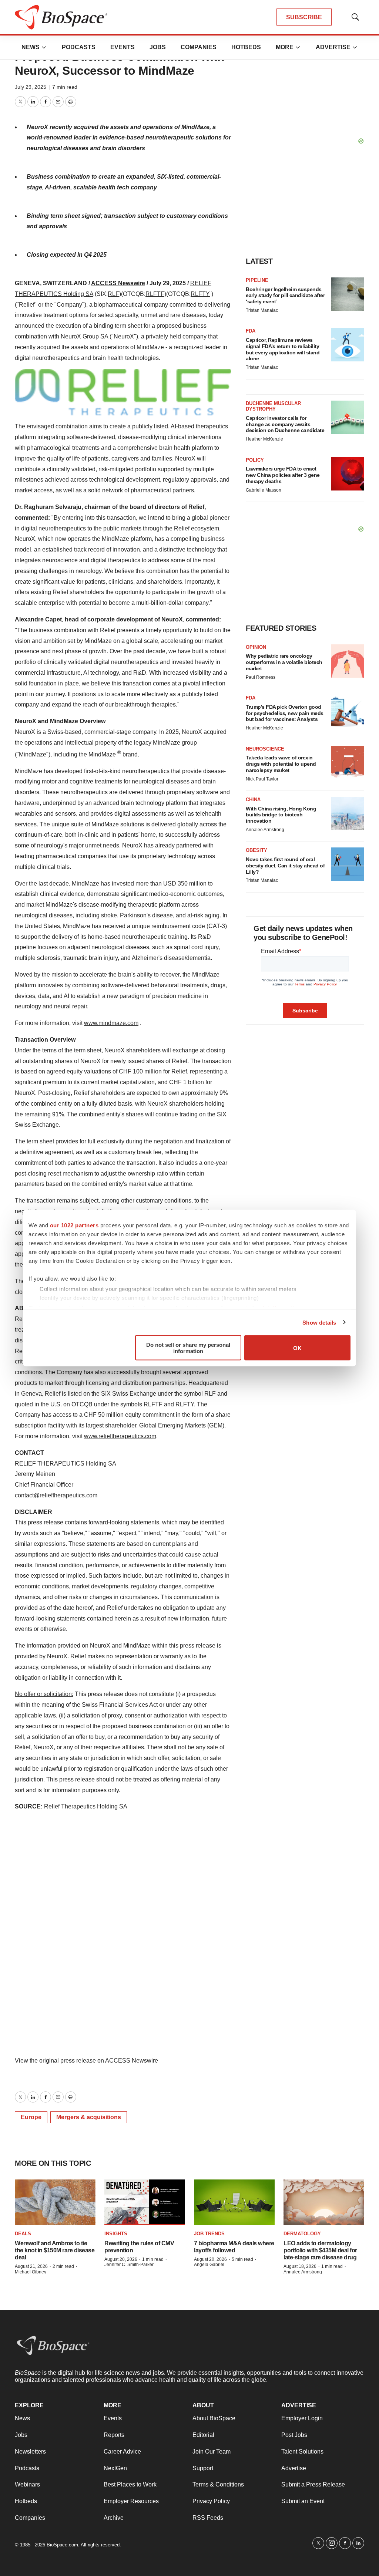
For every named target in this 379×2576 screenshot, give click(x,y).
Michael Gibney (31, 2272)
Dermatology (302, 2234)
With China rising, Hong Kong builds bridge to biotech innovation (281, 815)
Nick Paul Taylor (262, 779)
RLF (113, 294)
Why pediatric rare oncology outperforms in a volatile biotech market (284, 662)
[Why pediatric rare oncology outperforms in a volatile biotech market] (348, 661)
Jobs (158, 47)
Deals (23, 2234)
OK (297, 1348)
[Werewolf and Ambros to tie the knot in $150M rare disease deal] (55, 2202)
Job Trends (209, 2234)
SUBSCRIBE (304, 17)
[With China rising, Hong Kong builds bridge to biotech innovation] (348, 813)
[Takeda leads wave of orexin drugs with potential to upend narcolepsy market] (348, 763)
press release (78, 2061)
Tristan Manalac (262, 310)
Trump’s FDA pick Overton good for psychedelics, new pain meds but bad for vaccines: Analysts (285, 713)
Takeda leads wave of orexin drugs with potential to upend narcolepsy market (281, 764)
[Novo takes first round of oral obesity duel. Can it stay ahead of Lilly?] (348, 864)
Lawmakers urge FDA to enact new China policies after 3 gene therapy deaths (283, 475)
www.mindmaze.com (111, 1023)
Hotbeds (246, 47)
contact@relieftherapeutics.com (56, 1495)
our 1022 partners (74, 1225)
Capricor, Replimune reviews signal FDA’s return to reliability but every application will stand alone (283, 349)
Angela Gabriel (209, 2265)
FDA (251, 331)
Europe (31, 2117)
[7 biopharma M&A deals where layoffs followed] (234, 2202)
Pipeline (257, 280)
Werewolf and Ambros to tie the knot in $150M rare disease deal (55, 2250)
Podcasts (79, 47)
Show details (319, 1322)
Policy (255, 460)
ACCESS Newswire (118, 283)
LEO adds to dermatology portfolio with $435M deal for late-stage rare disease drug (320, 2250)
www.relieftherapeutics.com (120, 1436)
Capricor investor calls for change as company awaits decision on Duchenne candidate (285, 424)
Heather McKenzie (264, 439)
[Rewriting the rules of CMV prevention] (145, 2202)
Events (123, 47)
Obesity (256, 850)
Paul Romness (261, 677)
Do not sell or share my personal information (188, 1348)
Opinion (256, 647)
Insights (116, 2234)
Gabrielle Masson (264, 490)
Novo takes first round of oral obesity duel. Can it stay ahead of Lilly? (285, 866)
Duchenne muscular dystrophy (273, 406)
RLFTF (155, 294)
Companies (199, 47)
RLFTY (200, 294)
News (31, 47)
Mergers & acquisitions (89, 2117)
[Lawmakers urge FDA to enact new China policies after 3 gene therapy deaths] (348, 474)
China (253, 800)
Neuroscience (265, 749)
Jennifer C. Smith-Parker (129, 2265)
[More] (44, 47)
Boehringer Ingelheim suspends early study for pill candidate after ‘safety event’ (285, 296)
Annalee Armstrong (265, 830)
